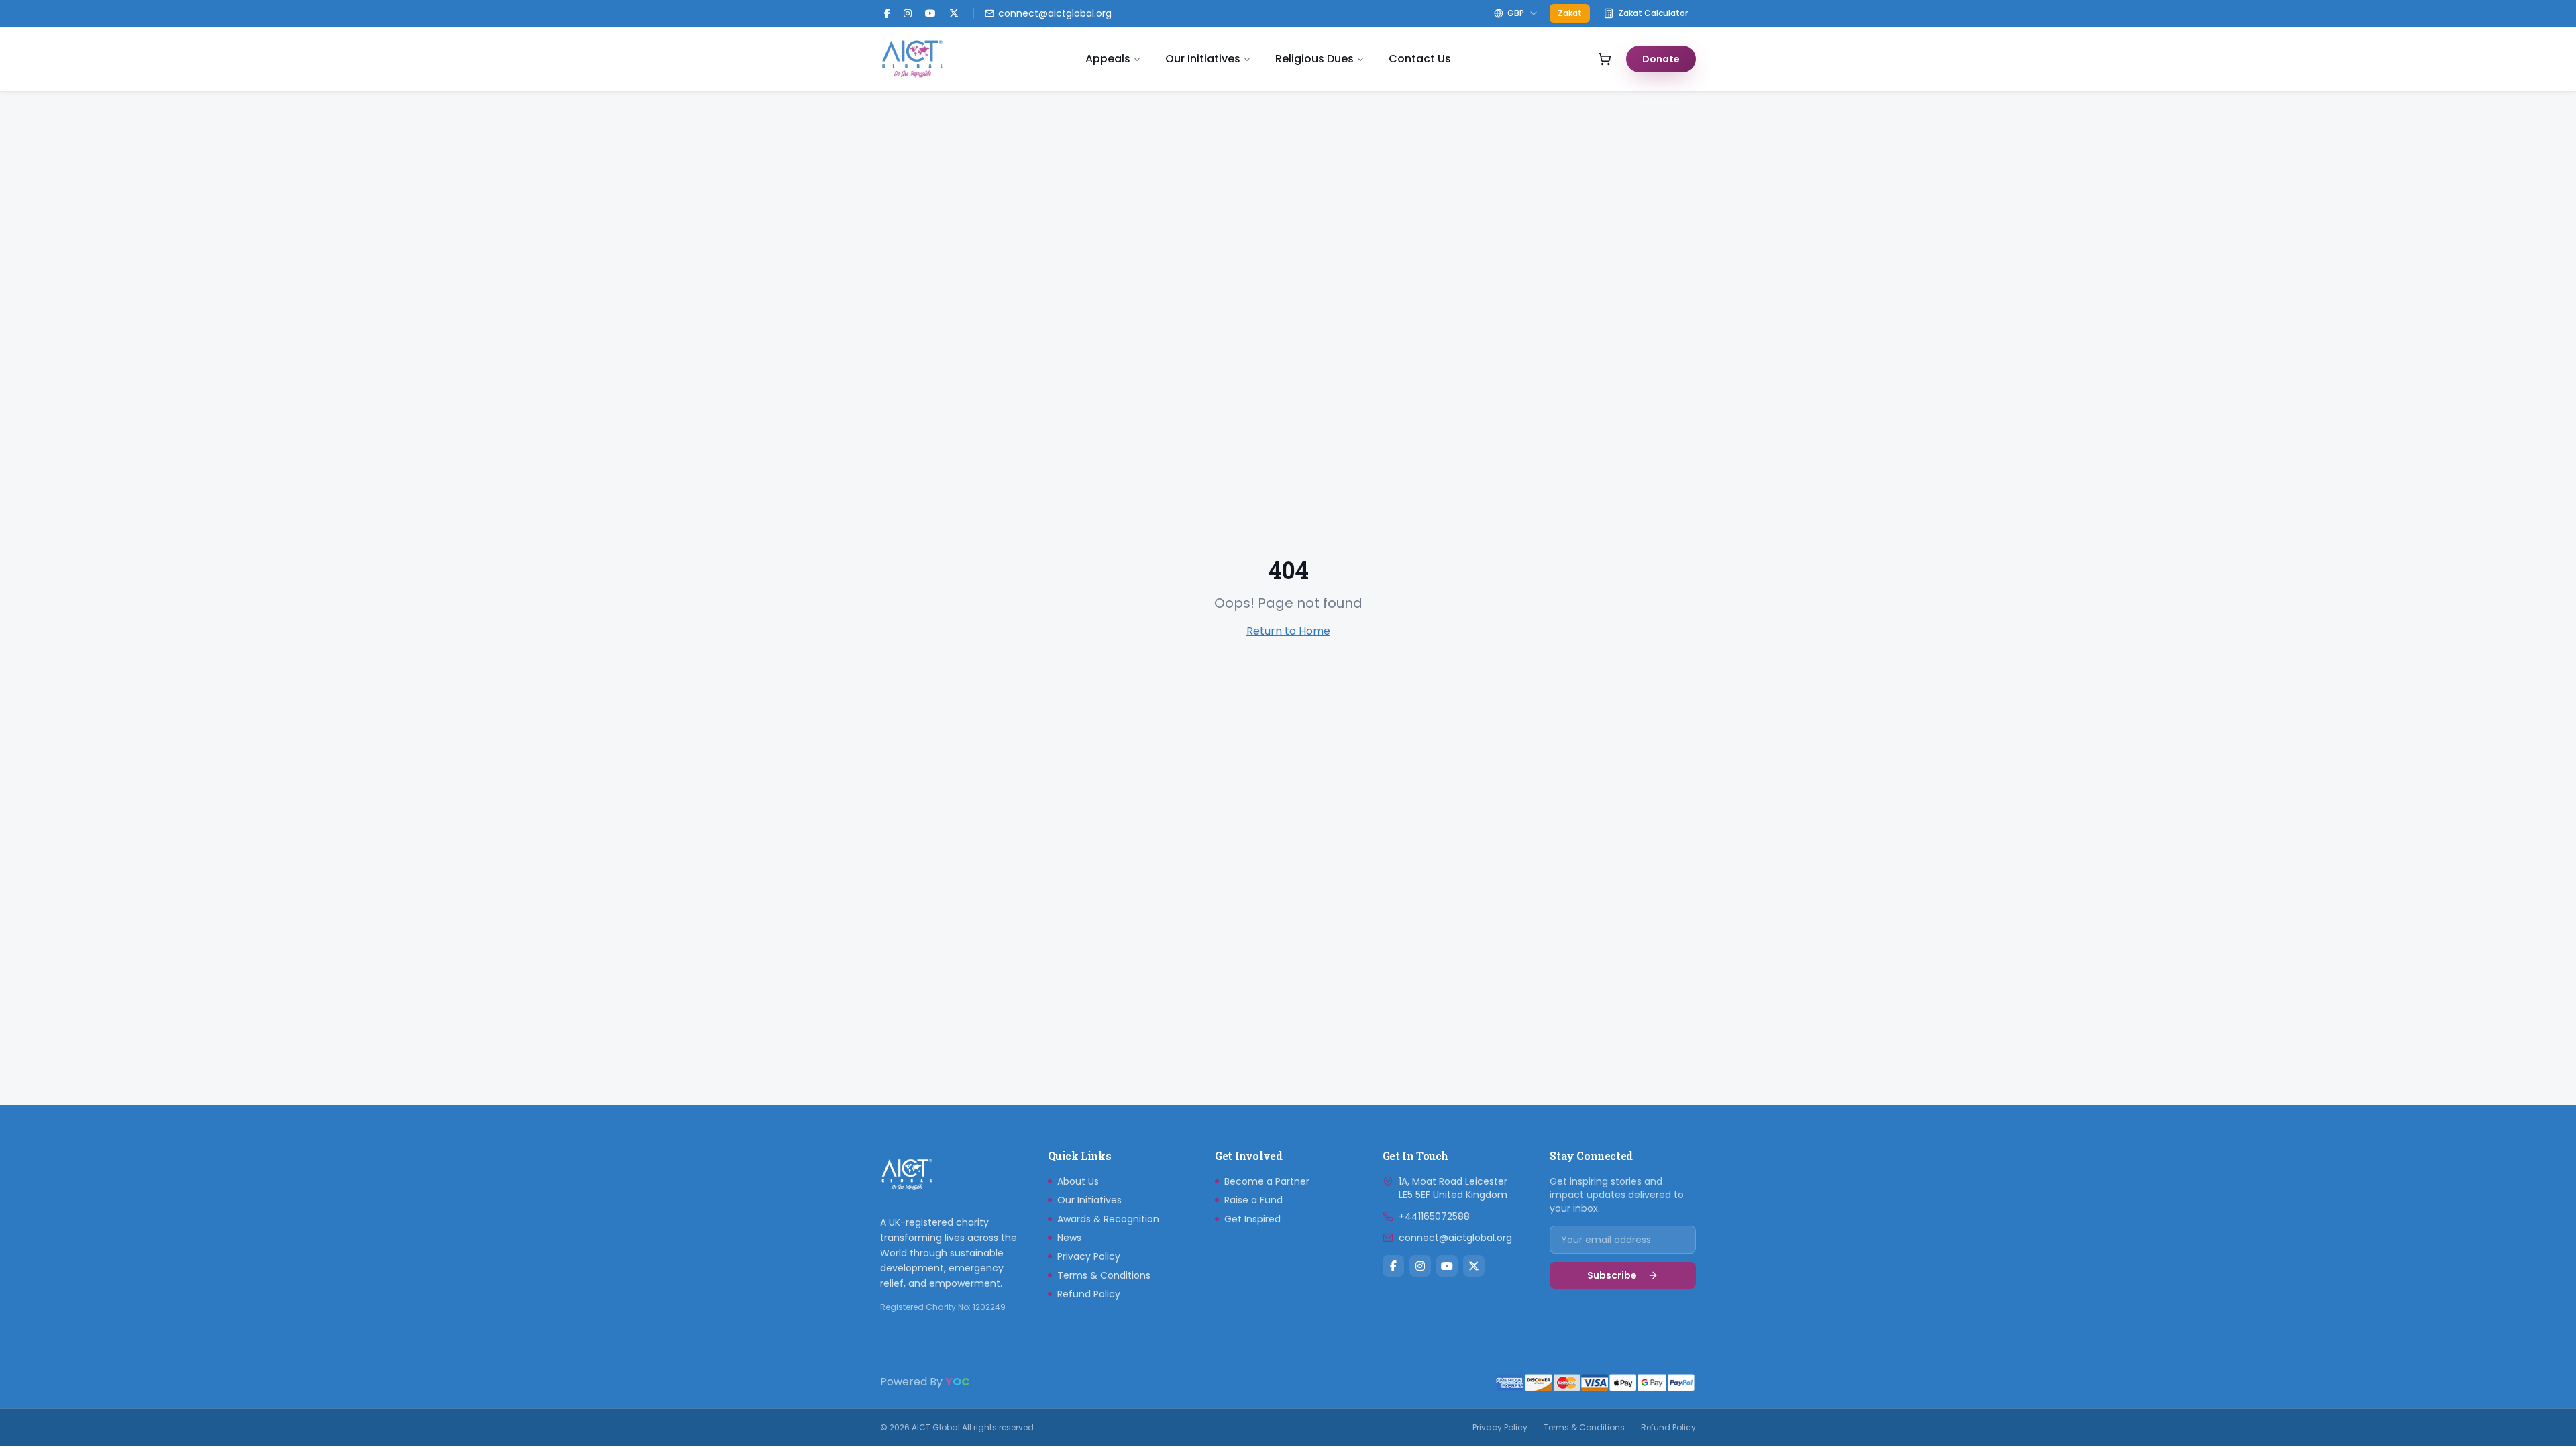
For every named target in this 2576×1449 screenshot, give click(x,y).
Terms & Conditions (1104, 1275)
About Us (1078, 1181)
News (1069, 1238)
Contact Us (1420, 59)
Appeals (1108, 59)
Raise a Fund (1253, 1200)
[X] (1474, 1266)
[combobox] (1516, 13)
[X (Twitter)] (954, 13)
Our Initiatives (1203, 59)
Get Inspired (1252, 1219)
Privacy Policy (1089, 1256)
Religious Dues (1314, 59)
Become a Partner (1267, 1181)
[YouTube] (930, 13)
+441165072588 (1434, 1216)
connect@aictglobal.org (1455, 1238)
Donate (1661, 59)
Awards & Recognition (1108, 1219)
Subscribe (1612, 1275)
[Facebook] (887, 13)
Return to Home (1288, 631)
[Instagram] (908, 13)
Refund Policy (1089, 1294)
